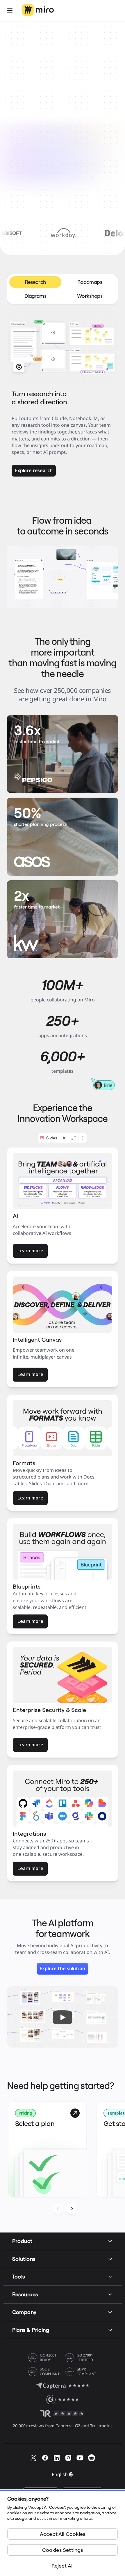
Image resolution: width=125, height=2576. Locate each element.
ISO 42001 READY (48, 2358)
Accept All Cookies (63, 2534)
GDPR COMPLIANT (86, 2372)
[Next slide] (72, 2209)
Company (24, 2312)
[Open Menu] (10, 10)
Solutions (24, 2259)
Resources (25, 2294)
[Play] (63, 2017)
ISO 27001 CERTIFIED (85, 2358)
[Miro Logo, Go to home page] (38, 10)
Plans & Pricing (31, 2330)
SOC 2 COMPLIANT (50, 2372)
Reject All (63, 2566)
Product (22, 2241)
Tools (19, 2277)
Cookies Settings (63, 2550)
